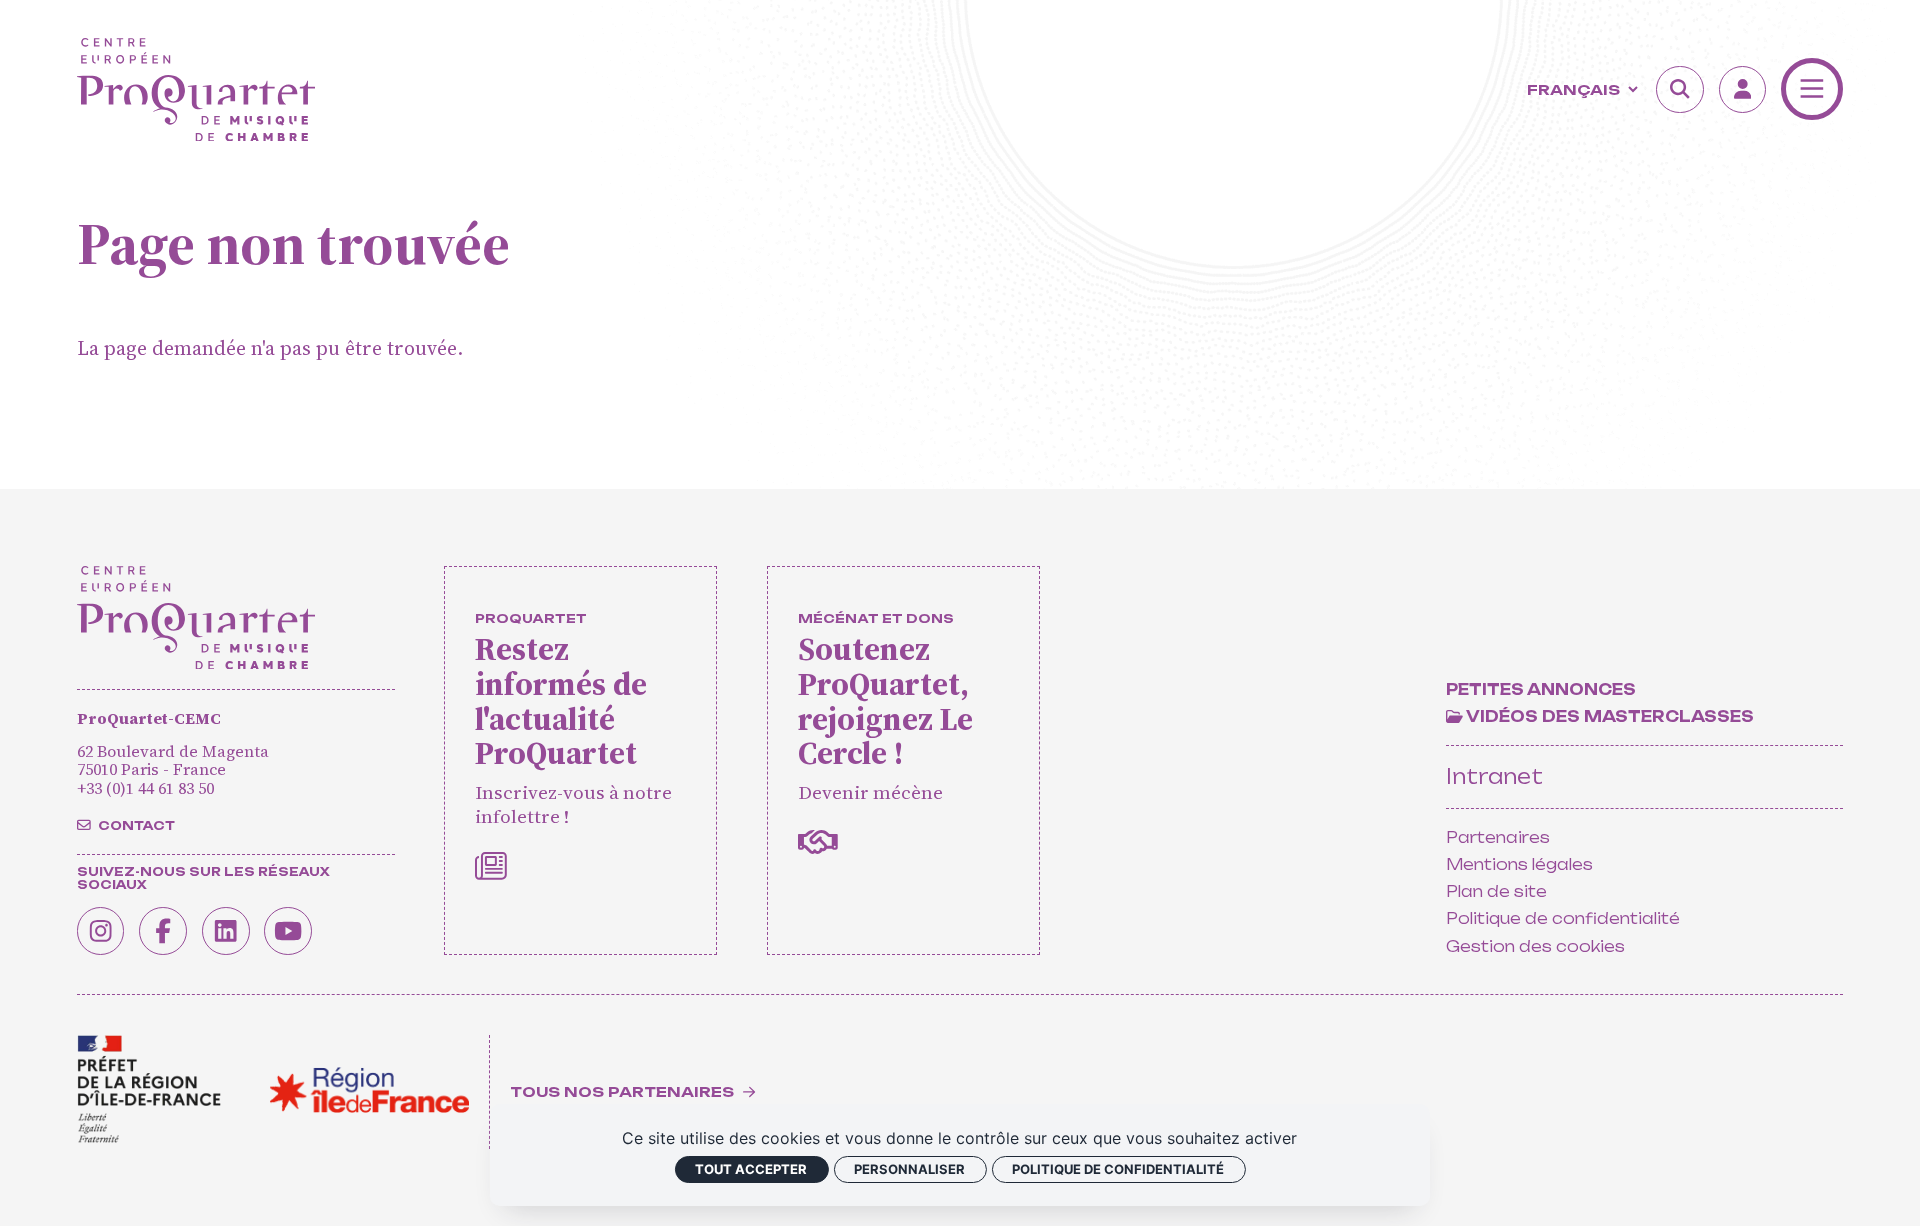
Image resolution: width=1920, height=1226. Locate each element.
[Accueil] (196, 90)
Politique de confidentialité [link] (1118, 1169)
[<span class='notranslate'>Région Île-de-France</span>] (369, 1090)
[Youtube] (288, 931)
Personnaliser (909, 1169)
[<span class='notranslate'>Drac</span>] (149, 1089)
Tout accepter (751, 1169)
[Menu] (1812, 89)
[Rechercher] (1680, 90)
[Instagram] (101, 931)
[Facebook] (163, 931)
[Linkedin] (226, 931)
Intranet (1494, 776)
